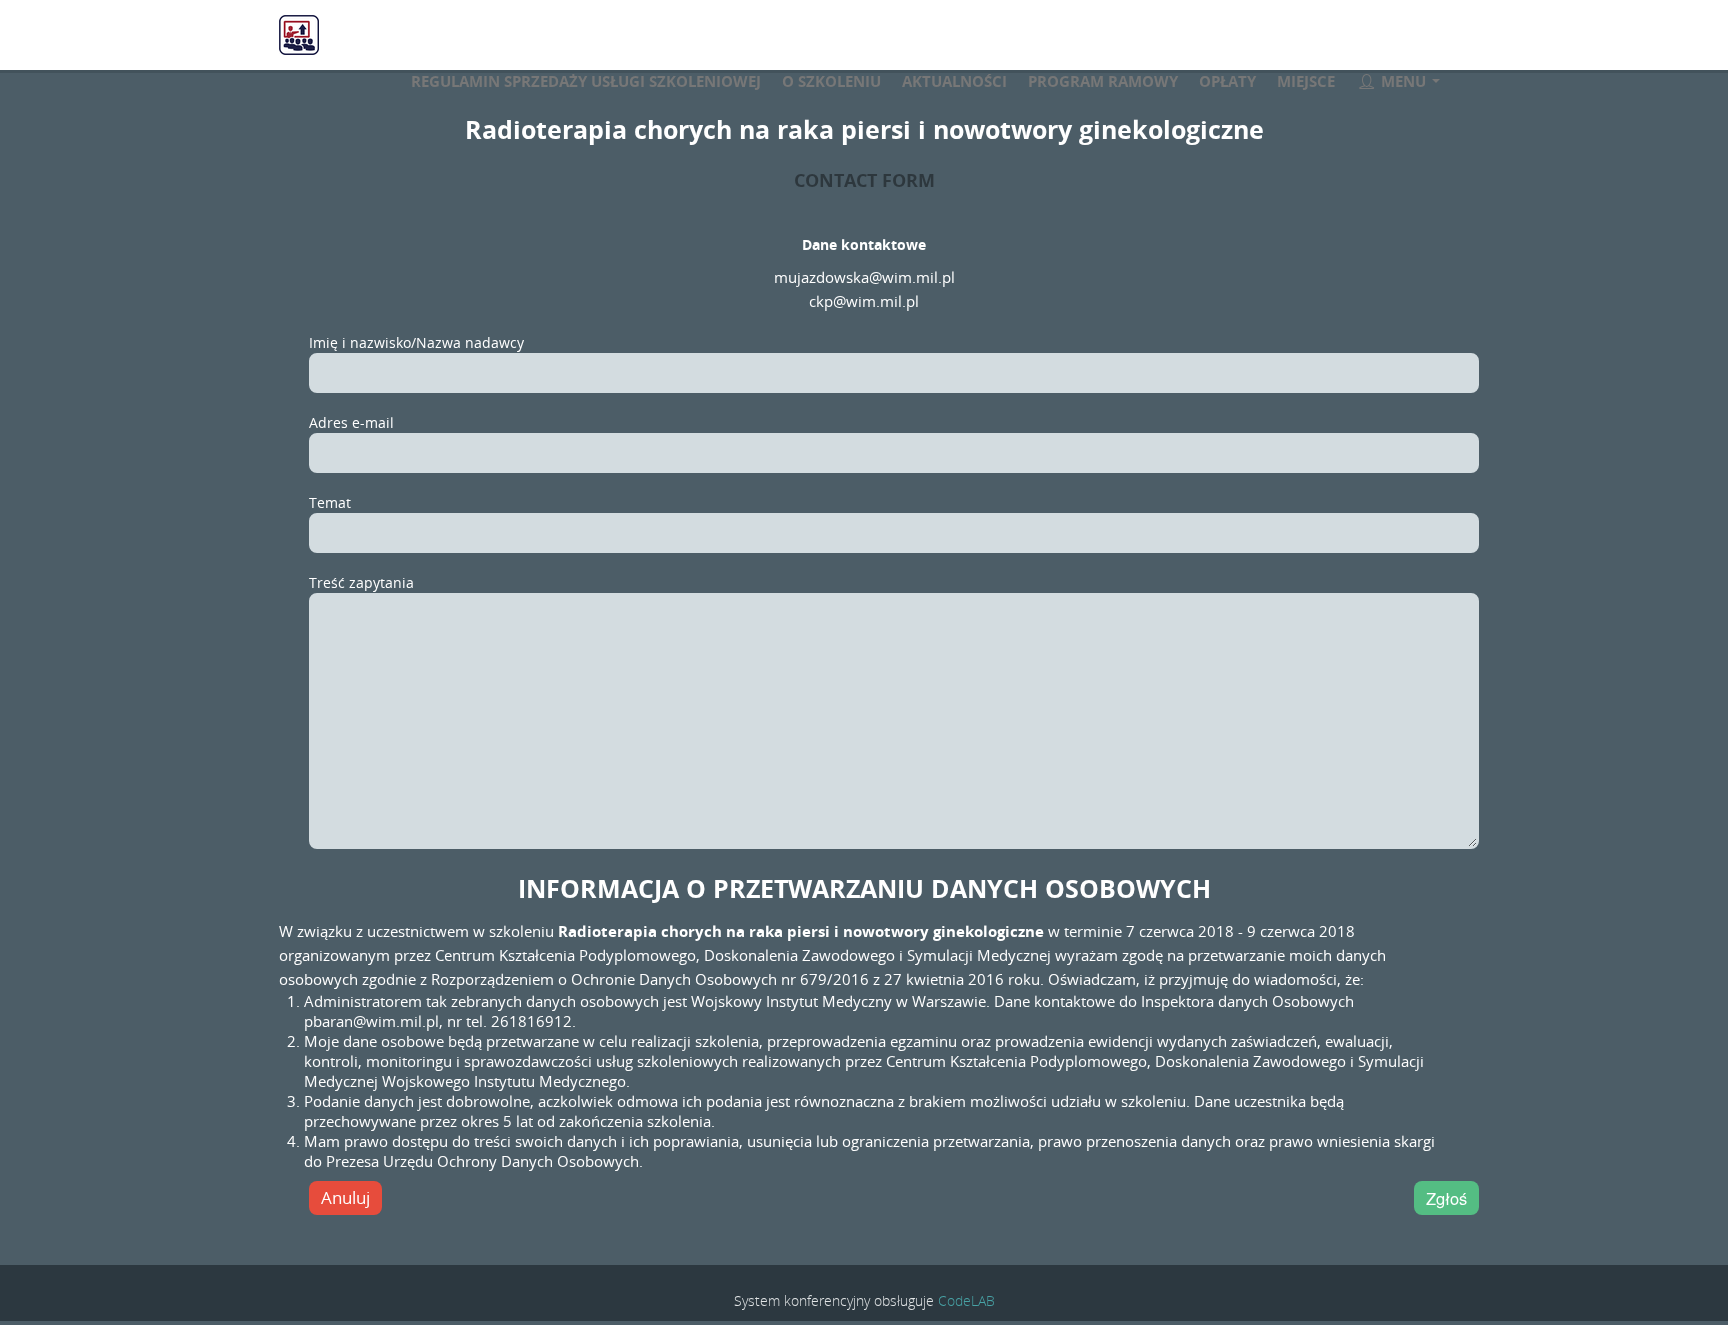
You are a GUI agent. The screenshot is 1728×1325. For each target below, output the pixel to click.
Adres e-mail (351, 422)
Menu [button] (1403, 81)
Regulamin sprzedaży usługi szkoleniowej (586, 81)
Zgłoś (1446, 1198)
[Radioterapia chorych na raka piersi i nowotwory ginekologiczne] (389, 38)
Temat (330, 502)
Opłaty (1227, 81)
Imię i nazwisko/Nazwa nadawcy (416, 342)
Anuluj (345, 1197)
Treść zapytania (361, 582)
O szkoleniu (831, 81)
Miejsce (1306, 81)
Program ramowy (1103, 81)
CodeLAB (966, 1300)
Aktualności (954, 81)
